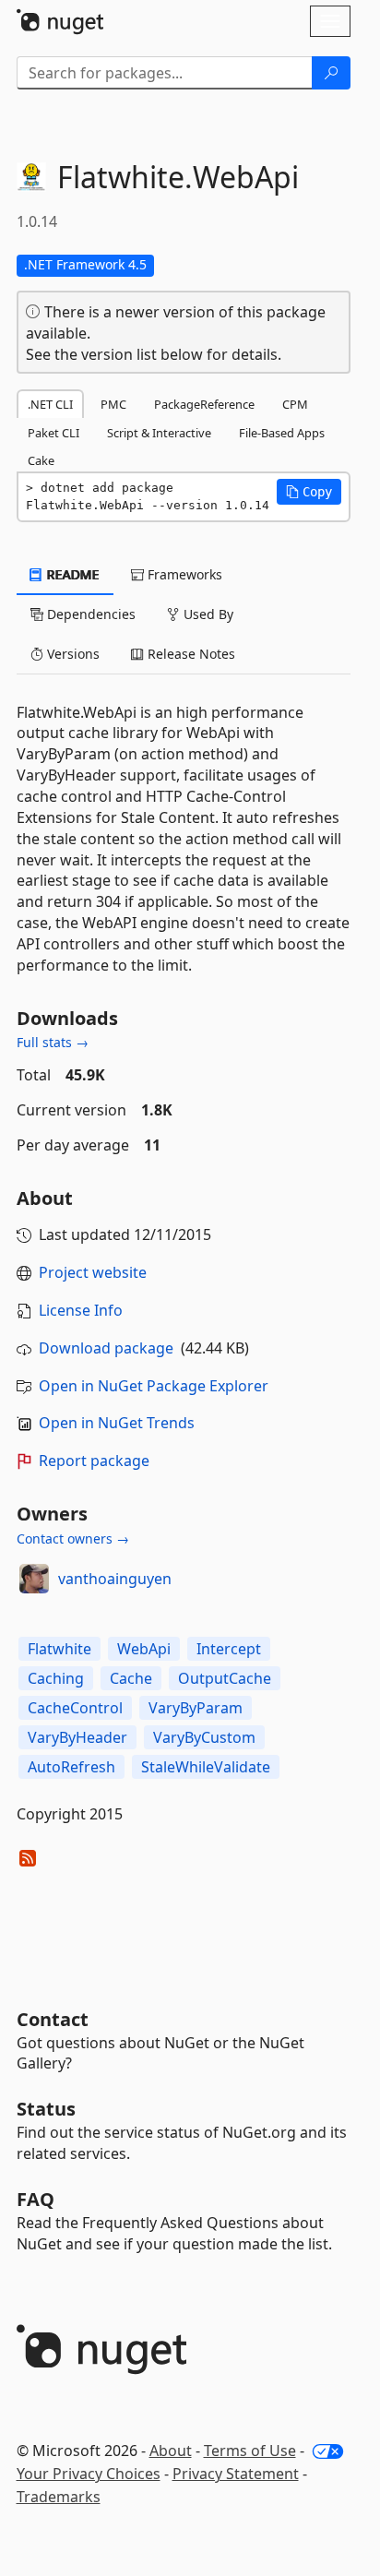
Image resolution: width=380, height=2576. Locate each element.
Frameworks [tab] (183, 574)
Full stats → (53, 1042)
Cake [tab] (41, 460)
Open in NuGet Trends (117, 1423)
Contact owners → (73, 1538)
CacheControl (75, 1708)
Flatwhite (59, 1649)
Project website (93, 1272)
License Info (81, 1310)
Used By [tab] (207, 614)
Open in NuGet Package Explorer (154, 1386)
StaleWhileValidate (206, 1767)
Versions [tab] (71, 654)
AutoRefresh (71, 1767)
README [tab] (71, 574)
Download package (106, 1348)
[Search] (331, 73)
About (171, 2451)
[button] (309, 492)
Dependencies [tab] (89, 614)
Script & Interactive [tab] (159, 433)
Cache (131, 1678)
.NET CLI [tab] (50, 404)
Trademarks (59, 2497)
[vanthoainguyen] (34, 1579)
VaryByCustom (204, 1737)
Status (46, 2109)
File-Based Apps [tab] (282, 433)
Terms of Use (250, 2451)
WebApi (144, 1649)
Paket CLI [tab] (53, 433)
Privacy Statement (236, 2474)
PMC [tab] (113, 404)
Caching (56, 1678)
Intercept (229, 1649)
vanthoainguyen (115, 1579)
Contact (53, 2019)
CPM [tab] (295, 404)
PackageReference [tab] (204, 404)
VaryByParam (196, 1708)
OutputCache (225, 1678)
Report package (94, 1461)
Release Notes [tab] (190, 654)
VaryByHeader (77, 1737)
